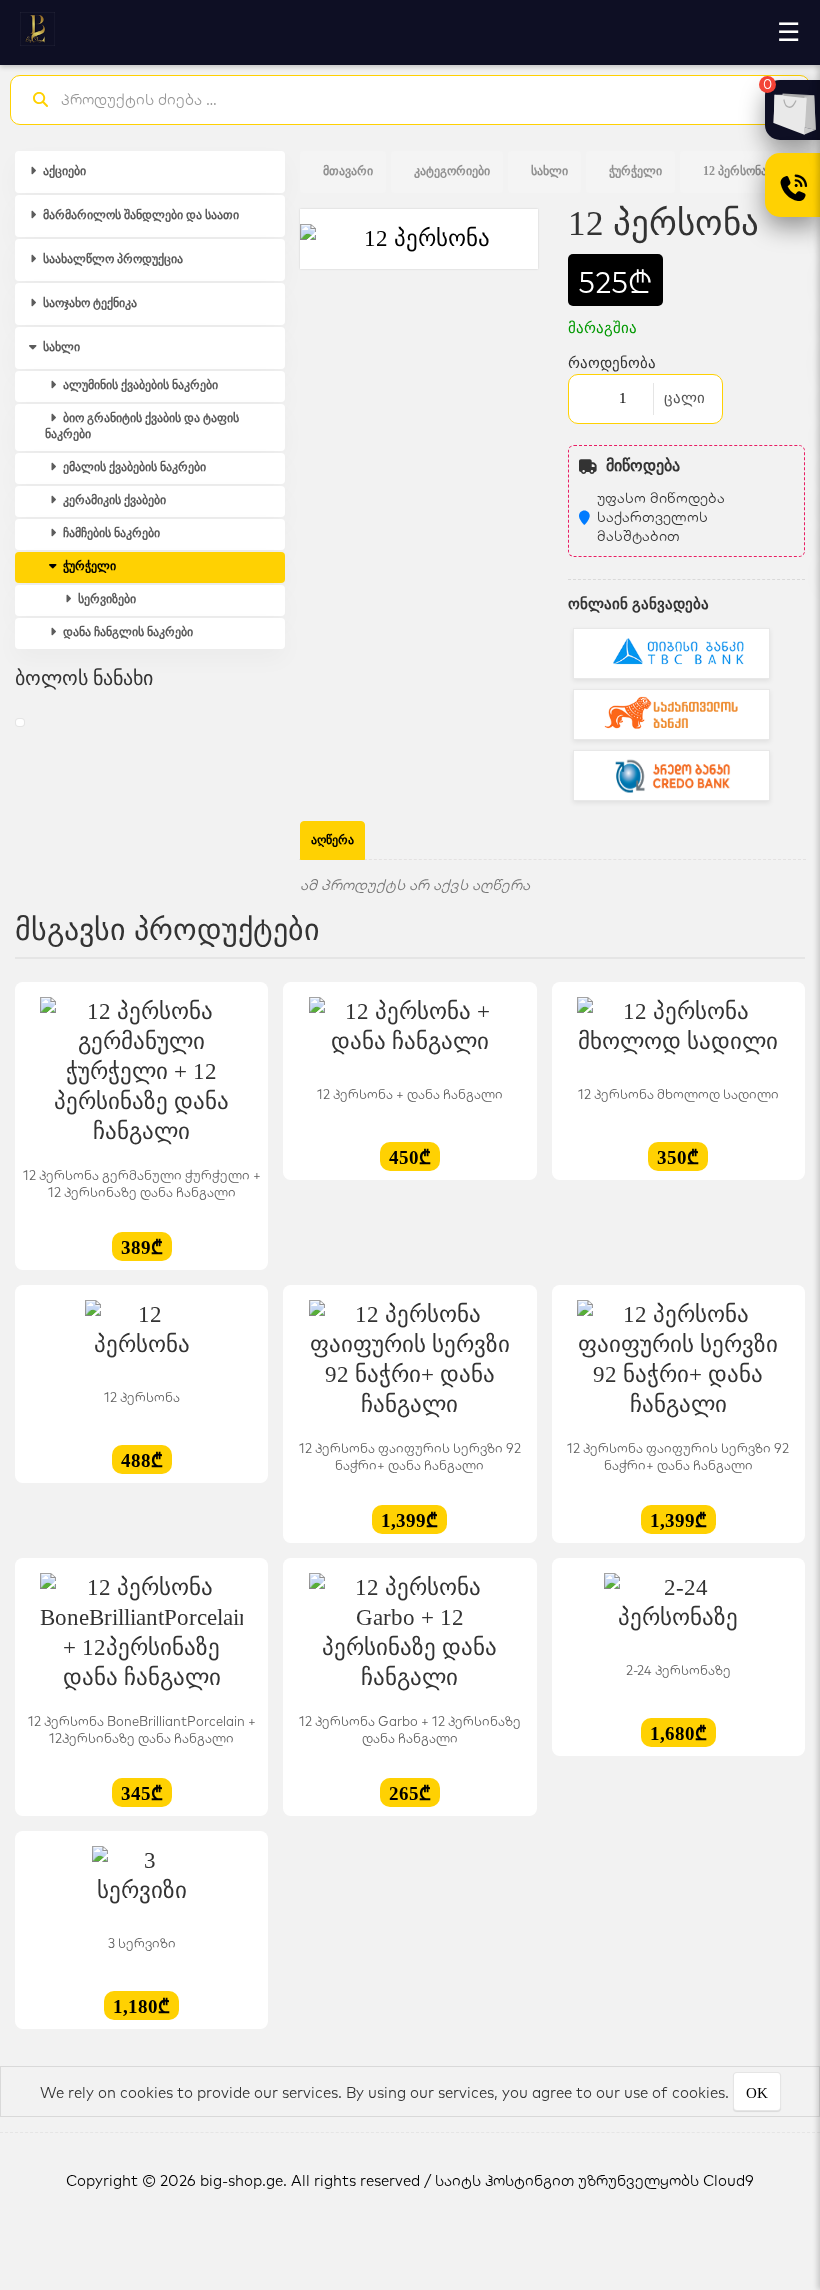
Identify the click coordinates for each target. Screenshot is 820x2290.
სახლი (60, 347)
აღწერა (332, 840)
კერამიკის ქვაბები (113, 500)
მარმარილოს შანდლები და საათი (139, 215)
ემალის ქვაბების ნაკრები (133, 467)
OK (757, 2093)
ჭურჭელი (88, 566)
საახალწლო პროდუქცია (111, 259)
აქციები (63, 171)
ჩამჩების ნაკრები (110, 533)
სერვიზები (105, 599)
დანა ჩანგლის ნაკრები (126, 632)
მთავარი (348, 171)
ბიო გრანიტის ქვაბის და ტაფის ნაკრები (142, 426)
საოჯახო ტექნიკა (88, 303)
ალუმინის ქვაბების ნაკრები (139, 385)
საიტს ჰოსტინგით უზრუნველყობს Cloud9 (594, 2180)
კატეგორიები (452, 171)
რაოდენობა (612, 363)
